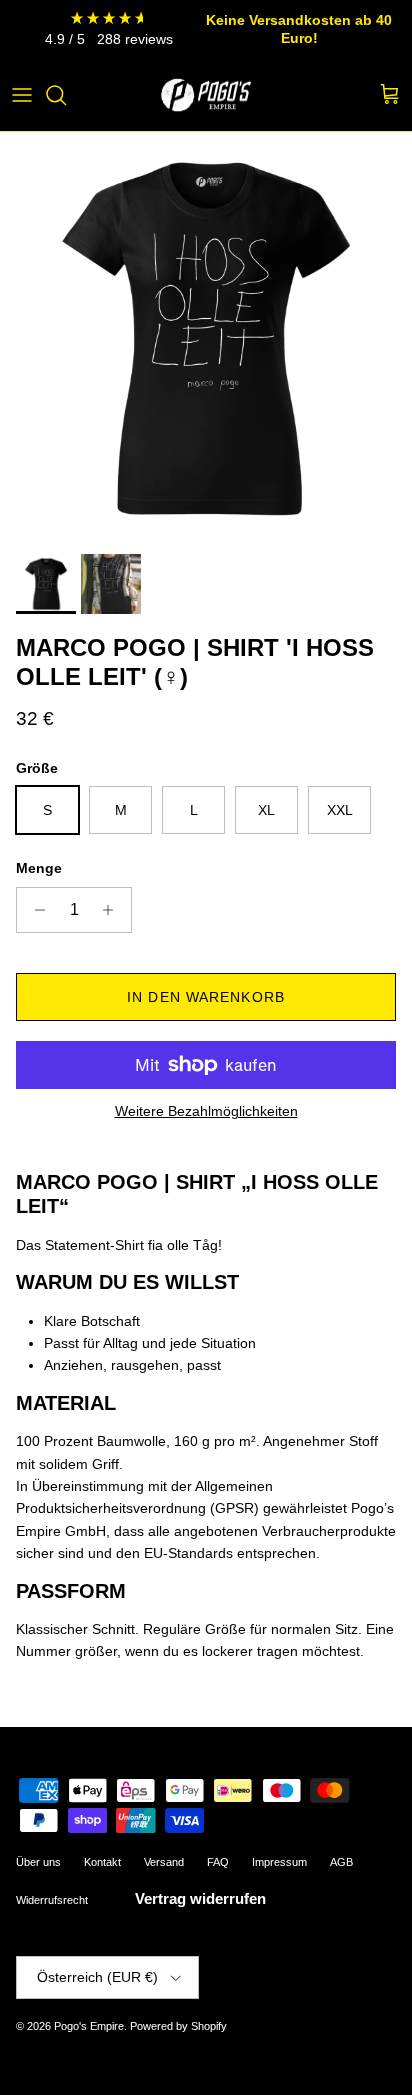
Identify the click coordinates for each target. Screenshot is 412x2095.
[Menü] (22, 95)
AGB (341, 1862)
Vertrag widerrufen (200, 1898)
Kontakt (102, 1862)
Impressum (279, 1862)
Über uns (38, 1862)
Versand (164, 1862)
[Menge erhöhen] (113, 910)
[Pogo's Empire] (206, 95)
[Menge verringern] (34, 910)
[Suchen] (66, 95)
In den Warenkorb (206, 997)
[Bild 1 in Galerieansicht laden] (206, 338)
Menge (39, 868)
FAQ (218, 1862)
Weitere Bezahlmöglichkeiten (206, 1111)
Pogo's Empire (89, 2026)
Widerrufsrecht (52, 1900)
